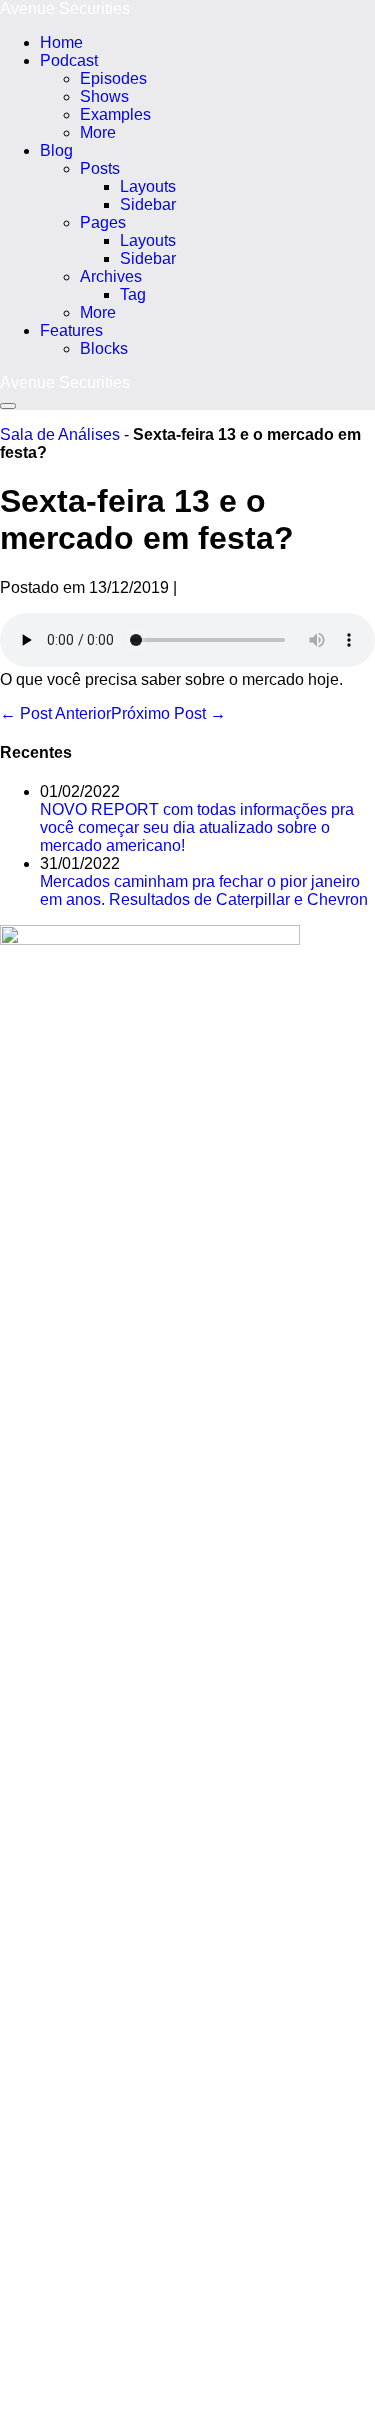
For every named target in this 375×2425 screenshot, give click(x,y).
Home (61, 42)
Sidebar (148, 204)
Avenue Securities (65, 8)
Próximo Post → (168, 713)
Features (71, 330)
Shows (104, 96)
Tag (133, 294)
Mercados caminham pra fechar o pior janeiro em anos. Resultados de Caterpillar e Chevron (204, 890)
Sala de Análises (60, 434)
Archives (111, 276)
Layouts (148, 186)
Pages (103, 222)
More (98, 132)
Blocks (104, 348)
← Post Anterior (55, 713)
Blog (56, 150)
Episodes (113, 78)
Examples (115, 114)
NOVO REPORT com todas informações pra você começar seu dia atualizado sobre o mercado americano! (197, 827)
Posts (100, 168)
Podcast (69, 60)
